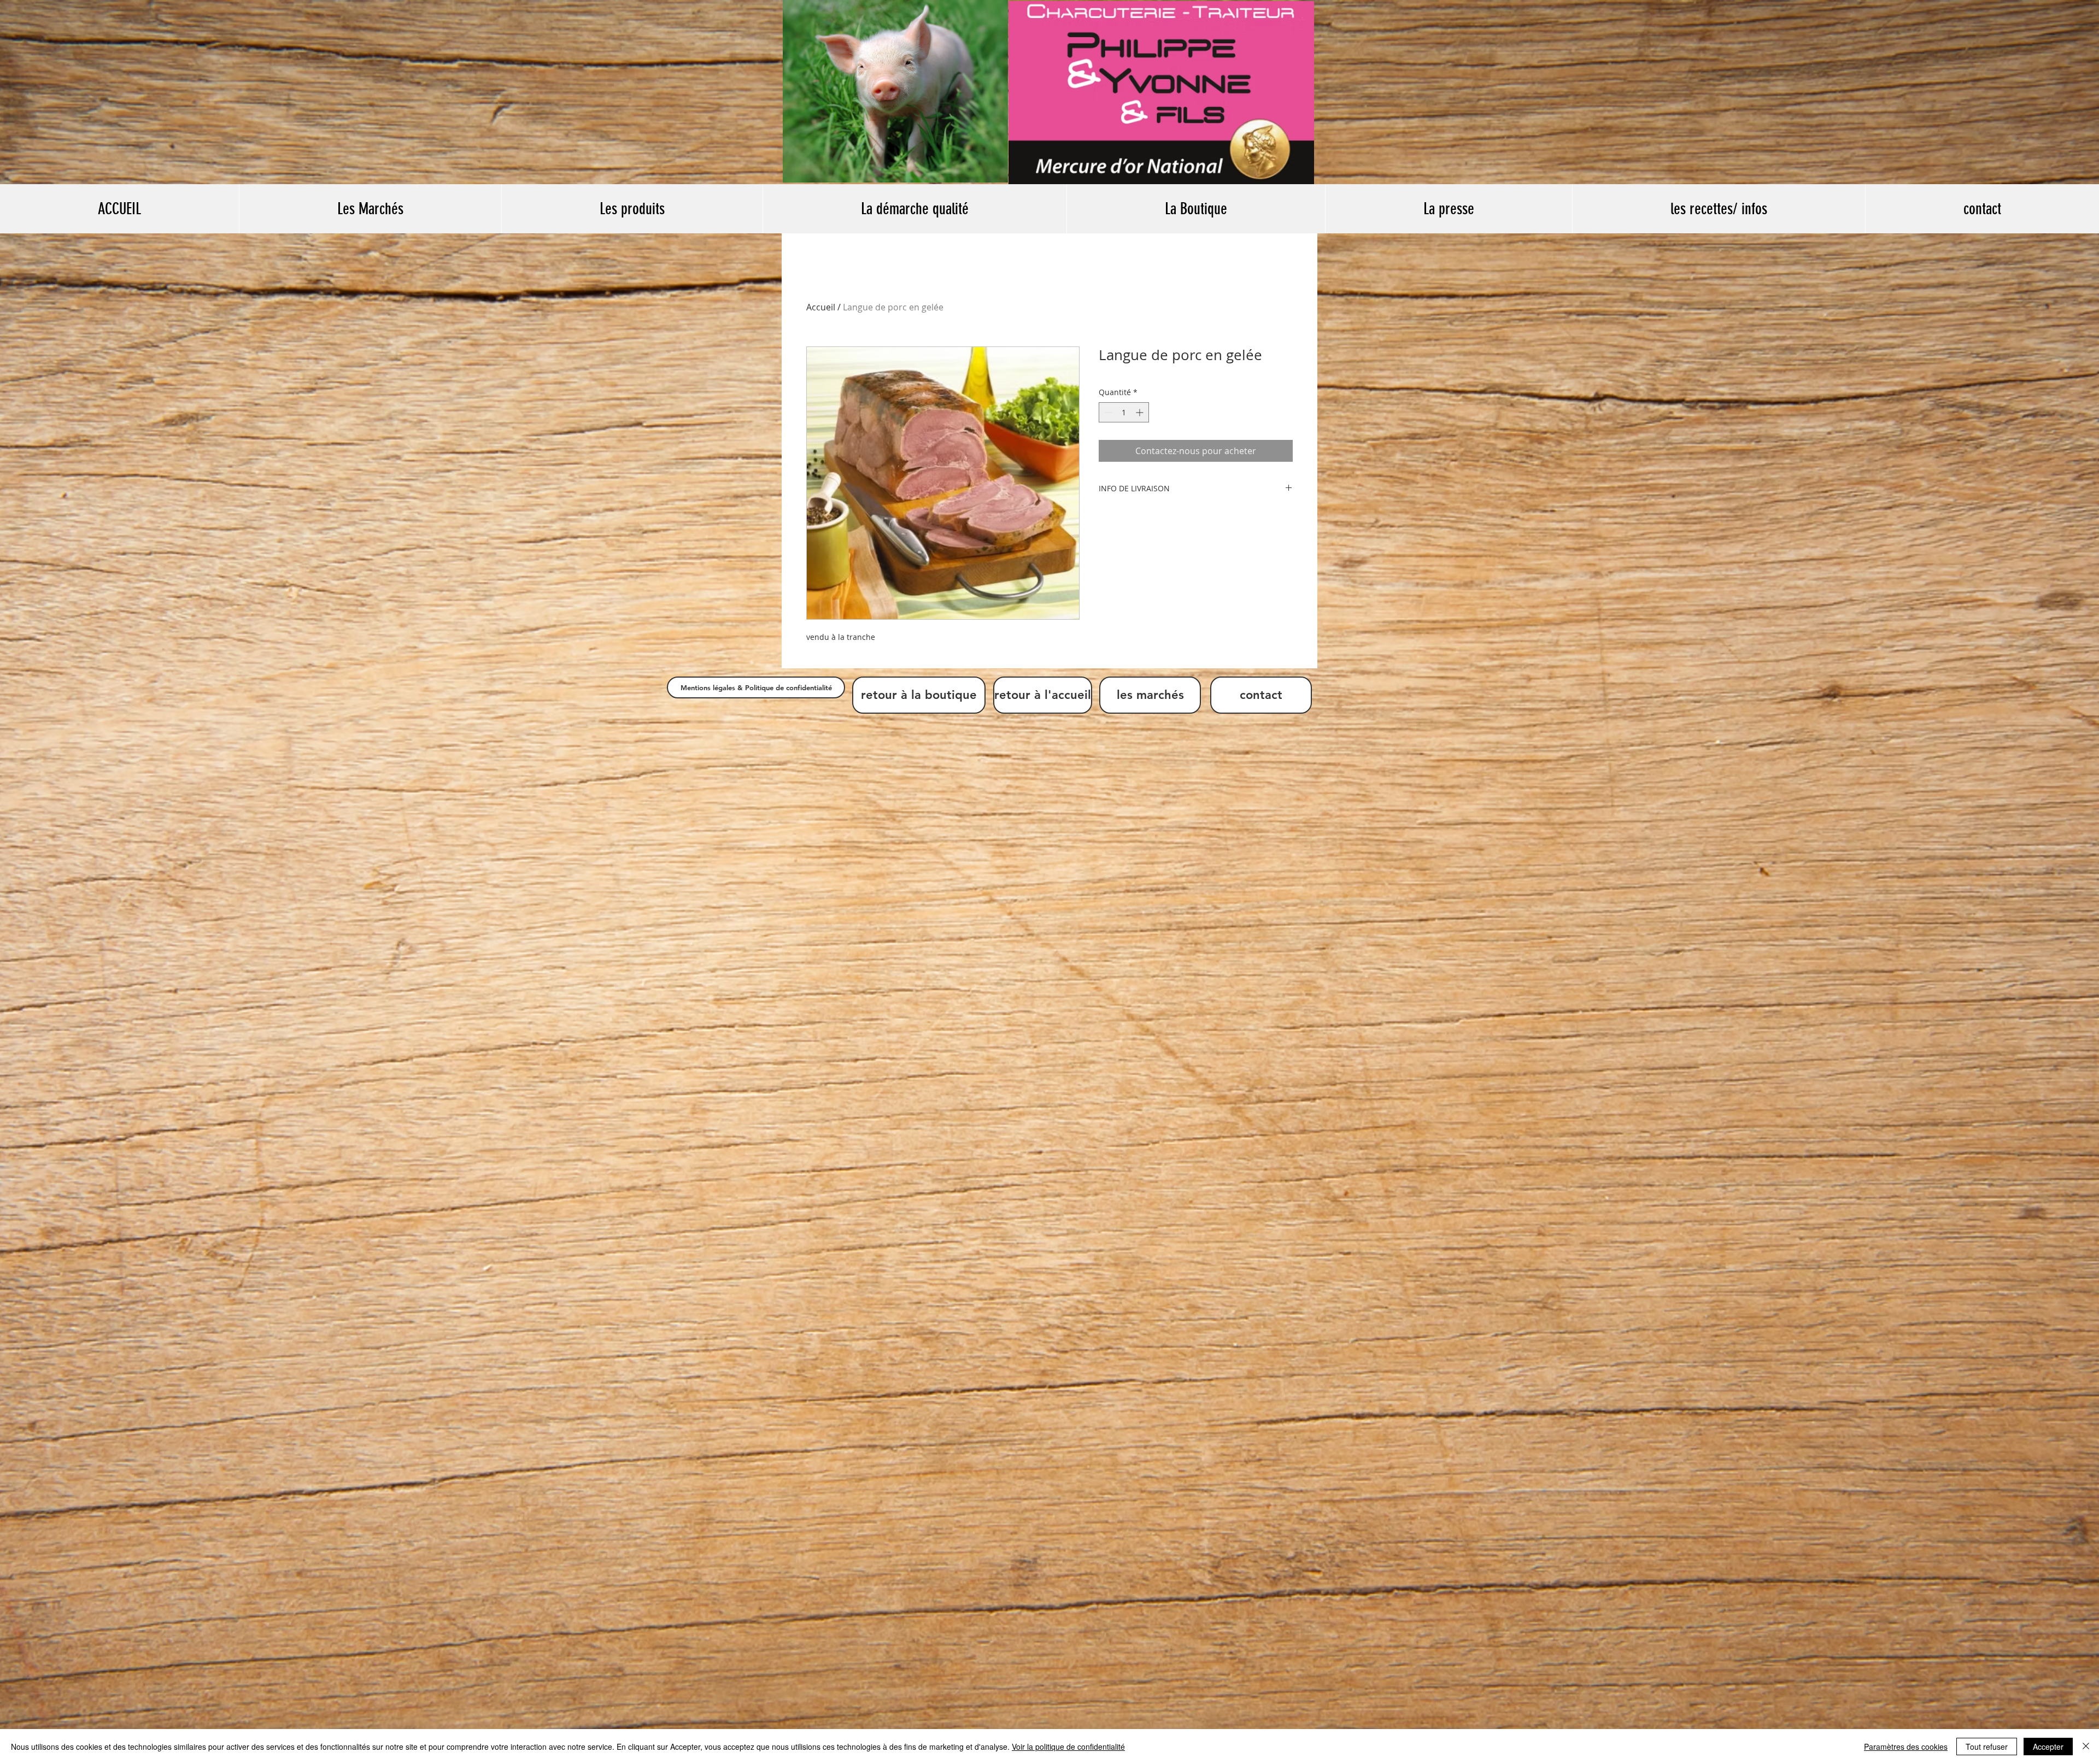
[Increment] (1141, 412)
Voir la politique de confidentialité (1068, 1747)
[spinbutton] (1124, 412)
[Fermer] (2086, 1747)
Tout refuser (1987, 1747)
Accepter (2048, 1747)
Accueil (821, 307)
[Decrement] (1107, 412)
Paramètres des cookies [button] (1906, 1747)
